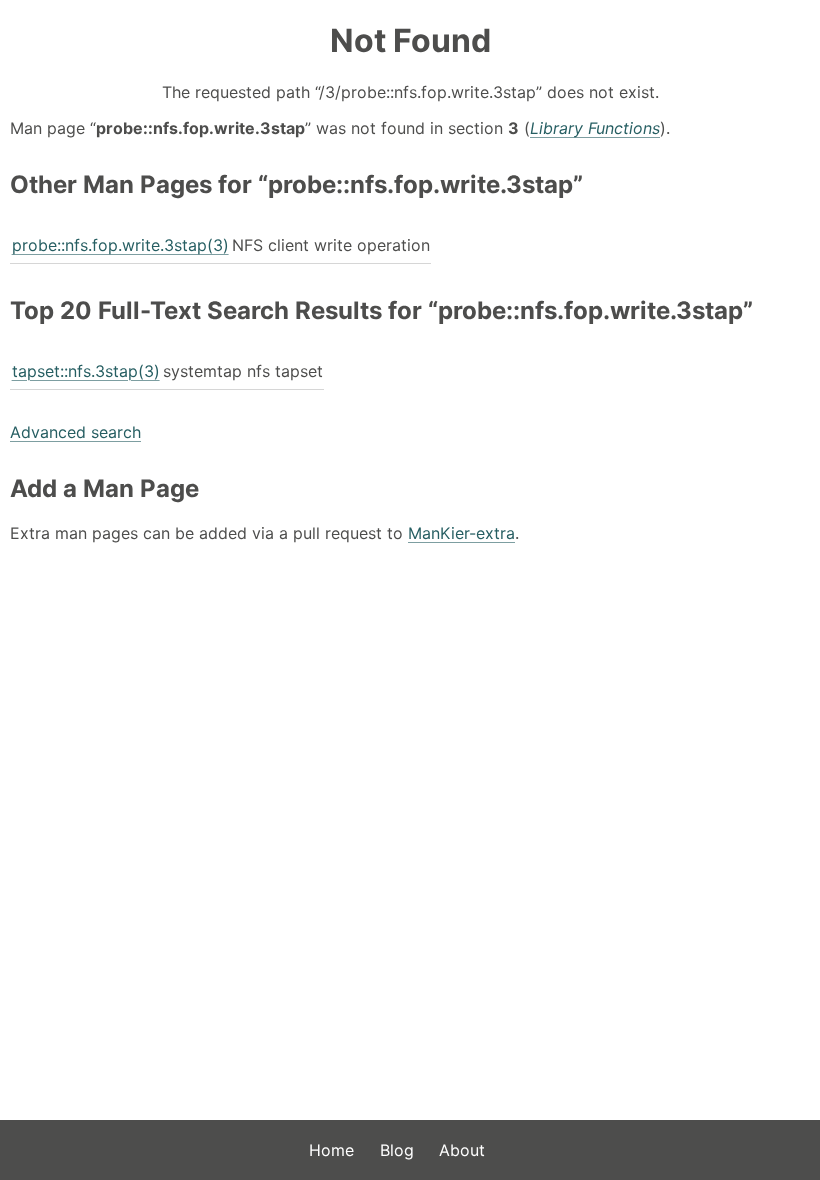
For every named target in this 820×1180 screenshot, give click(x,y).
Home (331, 1150)
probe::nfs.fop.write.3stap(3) (120, 245)
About (462, 1150)
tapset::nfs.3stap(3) (86, 371)
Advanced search (75, 432)
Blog (397, 1150)
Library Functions (595, 128)
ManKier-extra (461, 533)
